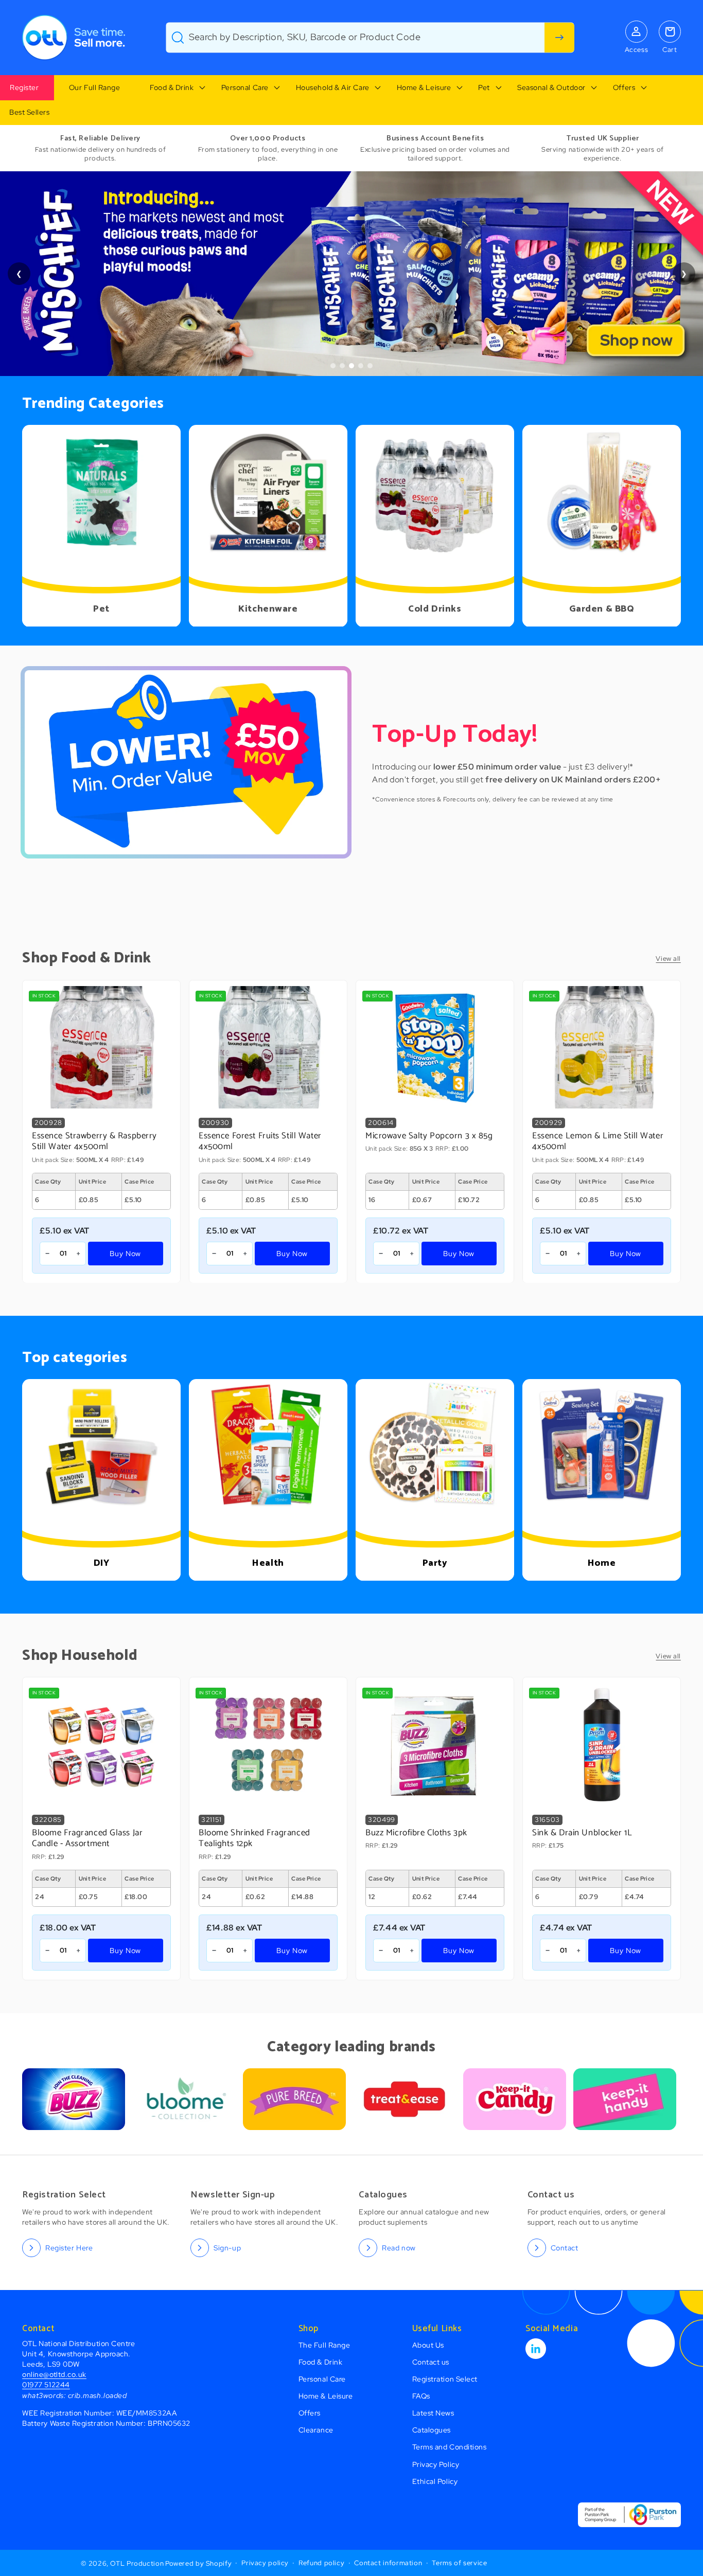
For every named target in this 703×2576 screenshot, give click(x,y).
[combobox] (370, 38)
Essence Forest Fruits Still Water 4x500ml (260, 1141)
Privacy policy (265, 2563)
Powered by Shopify (198, 2563)
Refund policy (321, 2563)
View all (668, 959)
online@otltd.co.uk (54, 2374)
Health (268, 1563)
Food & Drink (172, 87)
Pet (484, 87)
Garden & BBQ (601, 610)
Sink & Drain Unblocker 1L (582, 1833)
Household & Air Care (333, 87)
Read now (399, 2248)
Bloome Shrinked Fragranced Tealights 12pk (254, 1839)
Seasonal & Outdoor (551, 87)
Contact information (388, 2563)
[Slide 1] (333, 366)
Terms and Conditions (450, 2447)
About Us (428, 2345)
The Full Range (324, 2345)
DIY (102, 1563)
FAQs (421, 2396)
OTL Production (137, 2563)
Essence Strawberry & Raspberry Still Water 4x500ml (94, 1141)
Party (435, 1563)
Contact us (431, 2362)
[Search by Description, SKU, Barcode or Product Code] (559, 38)
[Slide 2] (342, 366)
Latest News (433, 2413)
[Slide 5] (370, 366)
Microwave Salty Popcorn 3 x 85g (429, 1136)
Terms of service (459, 2563)
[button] (171, 88)
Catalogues (432, 2430)
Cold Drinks (435, 610)
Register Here (69, 2248)
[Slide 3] (351, 366)
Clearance (316, 2430)
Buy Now (125, 1253)
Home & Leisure (424, 87)
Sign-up (227, 2248)
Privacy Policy (436, 2464)
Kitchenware (268, 610)
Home (602, 1563)
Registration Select (445, 2379)
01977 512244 (46, 2384)
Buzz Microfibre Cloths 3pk (416, 1833)
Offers (624, 87)
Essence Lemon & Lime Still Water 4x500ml (598, 1141)
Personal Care (245, 87)
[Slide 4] (361, 366)
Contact (565, 2248)
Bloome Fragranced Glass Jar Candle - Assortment (87, 1839)
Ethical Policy (435, 2481)
